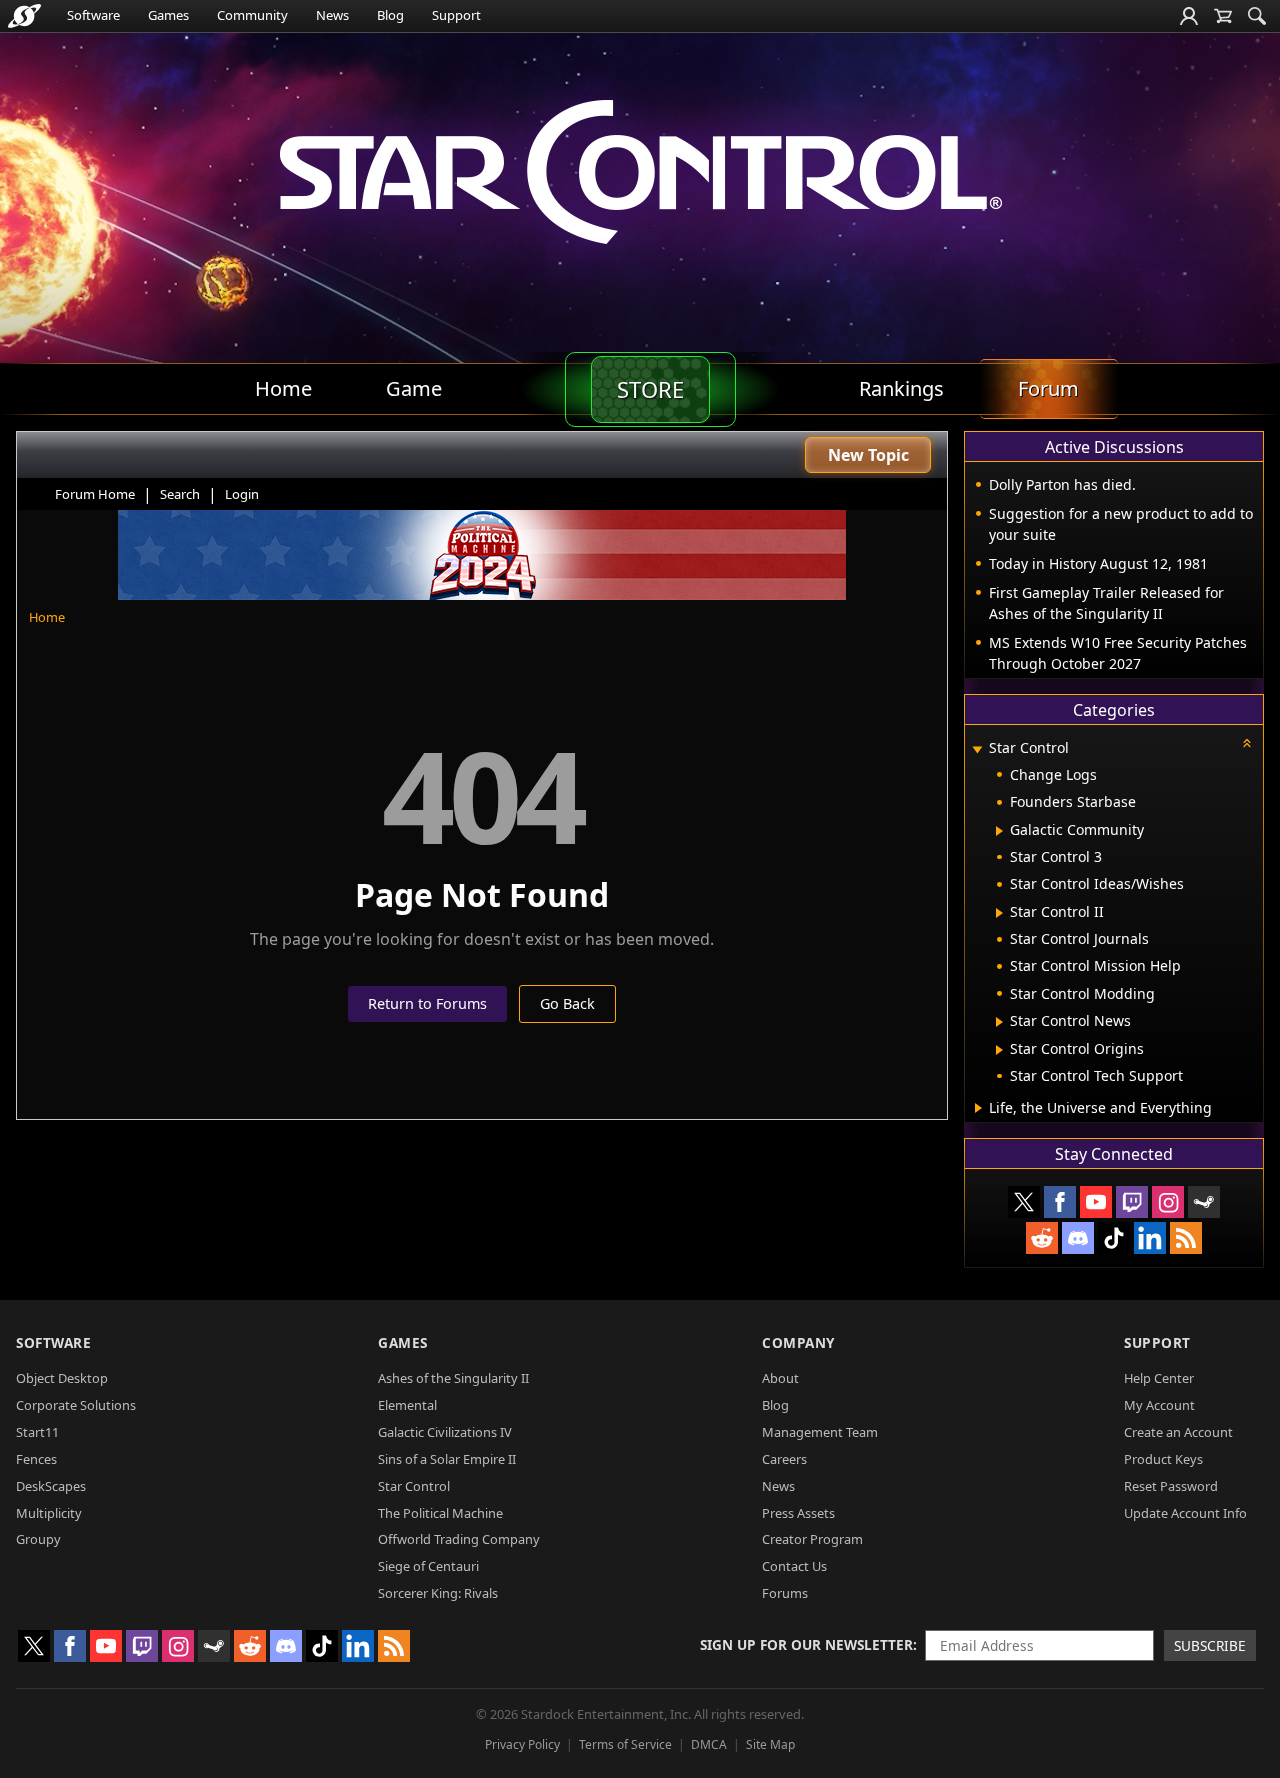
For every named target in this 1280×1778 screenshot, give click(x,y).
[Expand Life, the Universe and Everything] (978, 1108)
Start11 (37, 1432)
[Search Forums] (1257, 16)
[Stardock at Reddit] (1042, 1238)
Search (180, 494)
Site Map (770, 1744)
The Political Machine (440, 1513)
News (332, 15)
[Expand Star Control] (977, 749)
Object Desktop (62, 1378)
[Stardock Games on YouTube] (1096, 1202)
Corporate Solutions (76, 1405)
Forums (785, 1593)
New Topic (868, 455)
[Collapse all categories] (1247, 743)
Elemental (407, 1405)
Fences (36, 1459)
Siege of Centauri (428, 1566)
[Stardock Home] (24, 16)
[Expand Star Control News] (999, 1022)
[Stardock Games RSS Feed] (1186, 1238)
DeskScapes (51, 1486)
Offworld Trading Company (459, 1539)
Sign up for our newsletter (806, 1644)
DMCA (709, 1744)
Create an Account (1178, 1432)
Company (798, 1342)
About (780, 1378)
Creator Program (812, 1539)
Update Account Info (1185, 1513)
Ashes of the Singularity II (453, 1378)
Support (456, 15)
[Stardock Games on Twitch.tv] (1132, 1202)
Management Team (820, 1432)
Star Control (414, 1486)
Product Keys (1163, 1459)
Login (242, 494)
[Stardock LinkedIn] (1150, 1238)
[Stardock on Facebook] (1060, 1202)
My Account (1159, 1405)
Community (252, 15)
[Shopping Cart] (1223, 16)
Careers (784, 1459)
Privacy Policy (522, 1744)
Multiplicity (49, 1513)
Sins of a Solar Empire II (447, 1459)
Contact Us (794, 1566)
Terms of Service (625, 1744)
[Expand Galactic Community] (999, 831)
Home (47, 617)
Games (168, 15)
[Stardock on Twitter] (1024, 1202)
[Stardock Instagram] (1168, 1202)
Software (93, 15)
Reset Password (1171, 1486)
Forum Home (95, 494)
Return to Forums (427, 1003)
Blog (390, 15)
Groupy (38, 1539)
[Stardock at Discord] (1078, 1238)
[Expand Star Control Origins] (999, 1050)
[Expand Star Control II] (999, 913)
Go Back (567, 1003)
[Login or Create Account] (1189, 16)
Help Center (1159, 1378)
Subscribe (1210, 1645)
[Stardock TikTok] (1114, 1238)
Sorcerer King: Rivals (438, 1593)
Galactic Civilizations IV (445, 1432)
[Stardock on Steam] (1204, 1202)
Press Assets (798, 1513)
